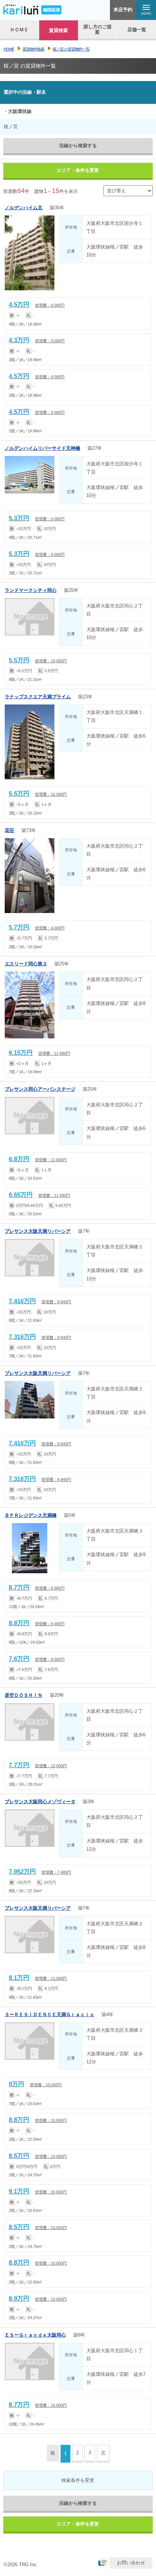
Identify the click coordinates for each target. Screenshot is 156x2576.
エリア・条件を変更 (78, 170)
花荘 (9, 830)
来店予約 (123, 10)
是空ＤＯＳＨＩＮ (24, 1695)
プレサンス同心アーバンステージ (40, 1089)
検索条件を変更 (78, 2480)
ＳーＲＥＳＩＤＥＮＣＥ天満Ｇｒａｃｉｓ (50, 2014)
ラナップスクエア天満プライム (38, 697)
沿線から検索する (78, 146)
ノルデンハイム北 (24, 208)
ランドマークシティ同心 (31, 590)
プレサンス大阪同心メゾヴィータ (40, 1802)
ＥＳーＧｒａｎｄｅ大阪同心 (35, 2335)
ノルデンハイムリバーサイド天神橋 (42, 448)
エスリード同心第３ (26, 964)
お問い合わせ (131, 2563)
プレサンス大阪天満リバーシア (38, 1231)
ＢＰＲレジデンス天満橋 (31, 1515)
